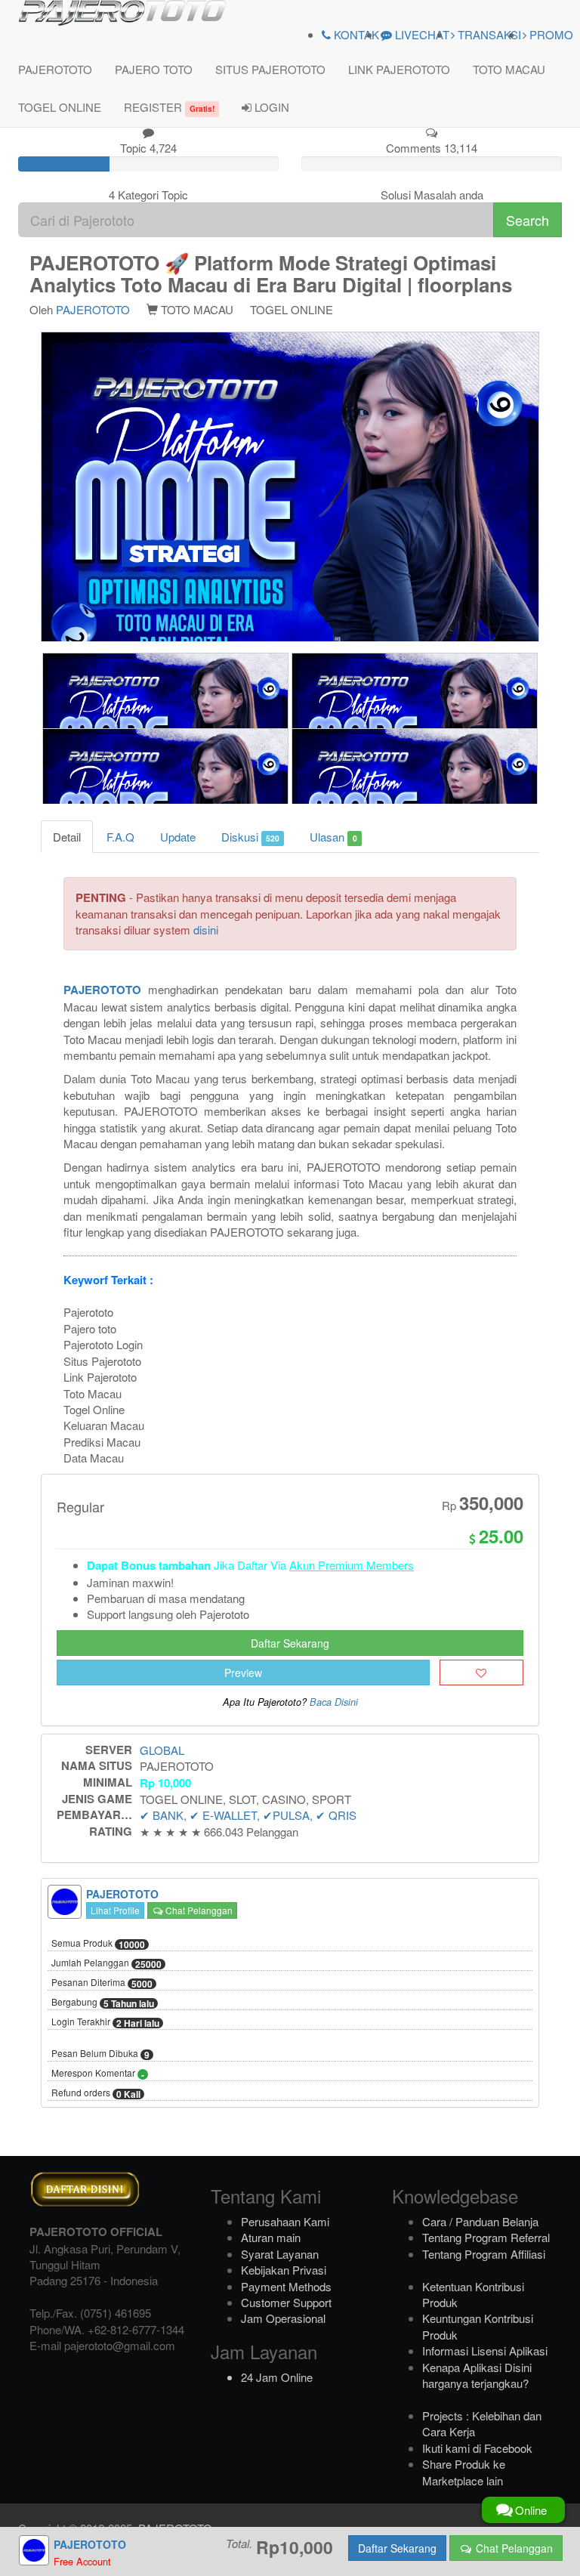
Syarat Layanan (280, 2254)
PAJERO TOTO (154, 69)
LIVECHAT (421, 34)
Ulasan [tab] (333, 837)
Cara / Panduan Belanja (480, 2221)
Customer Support (286, 2302)
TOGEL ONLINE (60, 107)
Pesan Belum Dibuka (100, 2054)
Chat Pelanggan (198, 1910)
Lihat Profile (115, 1910)
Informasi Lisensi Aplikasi (485, 2351)
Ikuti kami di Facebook (477, 2448)
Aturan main (271, 2237)
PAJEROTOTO (55, 69)
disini (206, 930)
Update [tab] (178, 837)
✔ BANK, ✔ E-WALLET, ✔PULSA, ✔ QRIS (248, 1815)
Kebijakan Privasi (284, 2270)
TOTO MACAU (509, 69)
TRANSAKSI (488, 34)
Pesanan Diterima (102, 1983)
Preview (243, 1673)
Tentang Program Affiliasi (484, 2254)
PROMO (550, 34)
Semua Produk (98, 1944)
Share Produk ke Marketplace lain (464, 2472)
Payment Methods (286, 2286)
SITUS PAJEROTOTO (270, 69)
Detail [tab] (67, 837)
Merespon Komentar (98, 2074)
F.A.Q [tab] (120, 837)
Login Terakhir (105, 2022)
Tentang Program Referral (486, 2237)
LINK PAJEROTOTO (399, 69)
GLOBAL (162, 1750)
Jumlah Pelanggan (106, 1963)
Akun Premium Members (352, 1565)
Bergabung (103, 2003)
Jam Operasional (283, 2318)
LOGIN (270, 107)
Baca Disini (334, 1702)
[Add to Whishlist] (481, 1673)
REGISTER (169, 107)
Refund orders (96, 2093)
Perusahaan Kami (285, 2221)
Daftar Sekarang (290, 1643)
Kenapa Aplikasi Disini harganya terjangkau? (477, 2375)
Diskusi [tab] (250, 837)
